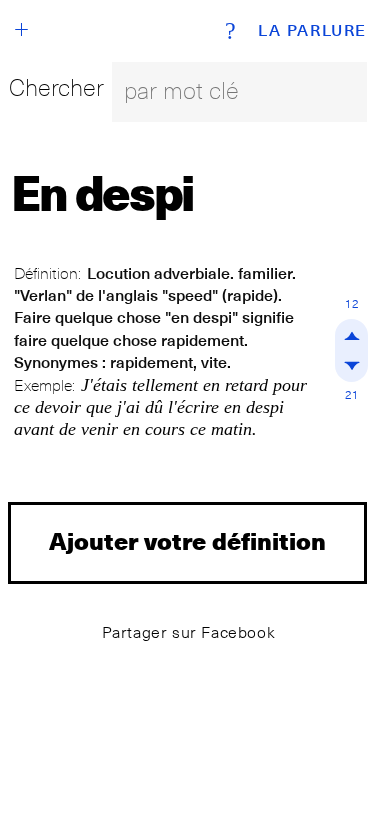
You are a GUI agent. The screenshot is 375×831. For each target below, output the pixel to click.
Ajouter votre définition (187, 540)
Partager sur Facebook (189, 632)
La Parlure (312, 31)
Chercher (56, 87)
